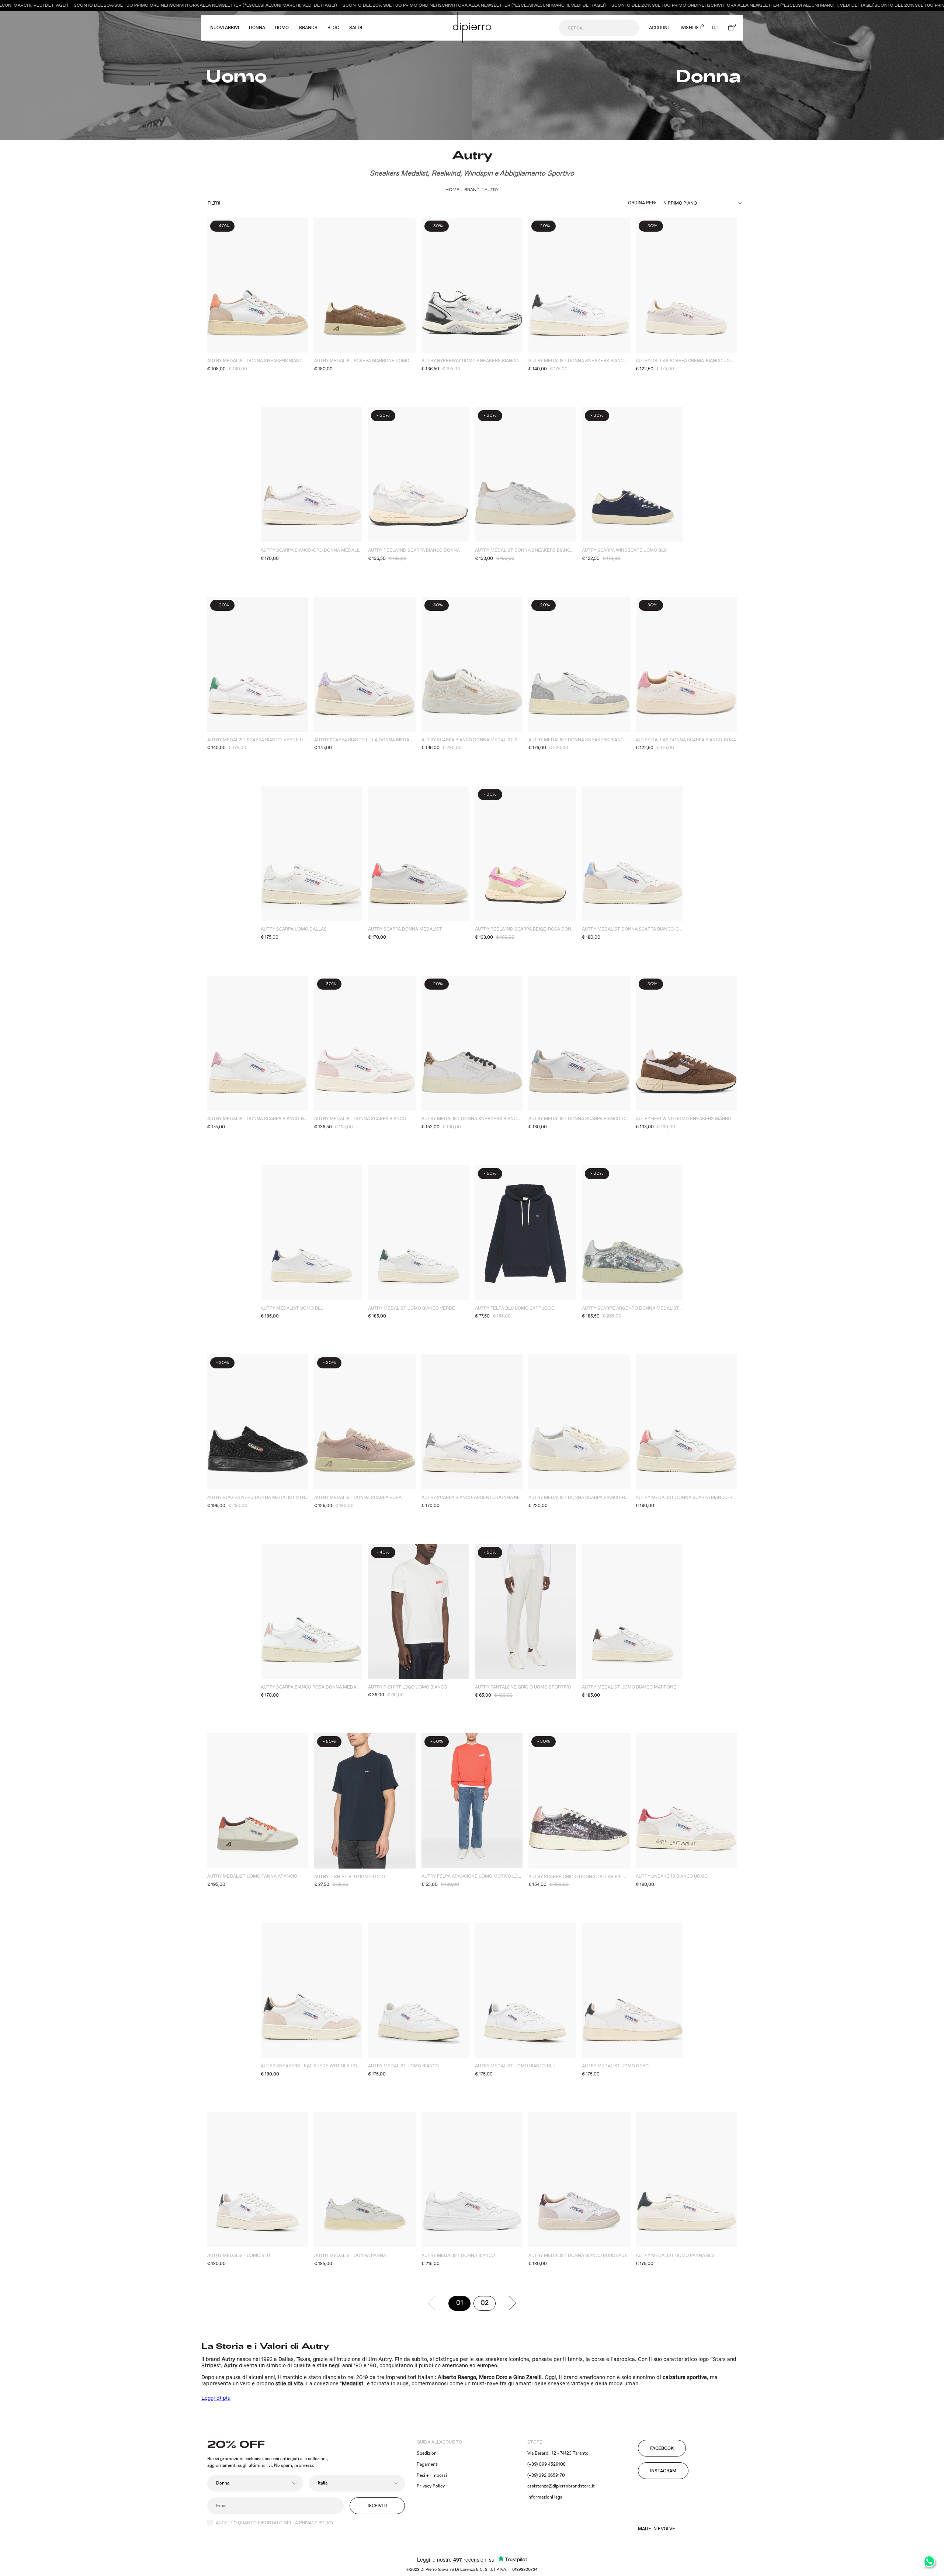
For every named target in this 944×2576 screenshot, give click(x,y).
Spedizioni (427, 2453)
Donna (257, 28)
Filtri (214, 203)
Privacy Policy (431, 2486)
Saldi (356, 28)
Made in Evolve (657, 2529)
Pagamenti (428, 2464)
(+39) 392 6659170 (546, 2475)
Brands (308, 28)
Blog (333, 28)
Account (660, 28)
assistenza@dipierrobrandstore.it (561, 2486)
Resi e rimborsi (432, 2475)
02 (488, 2305)
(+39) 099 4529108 (546, 2464)
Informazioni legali (546, 2497)
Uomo (282, 28)
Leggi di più (216, 2398)
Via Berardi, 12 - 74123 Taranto (558, 2453)
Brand (472, 190)
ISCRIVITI (377, 2506)
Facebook (662, 2449)
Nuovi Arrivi (225, 28)
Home (452, 190)
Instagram (663, 2471)
